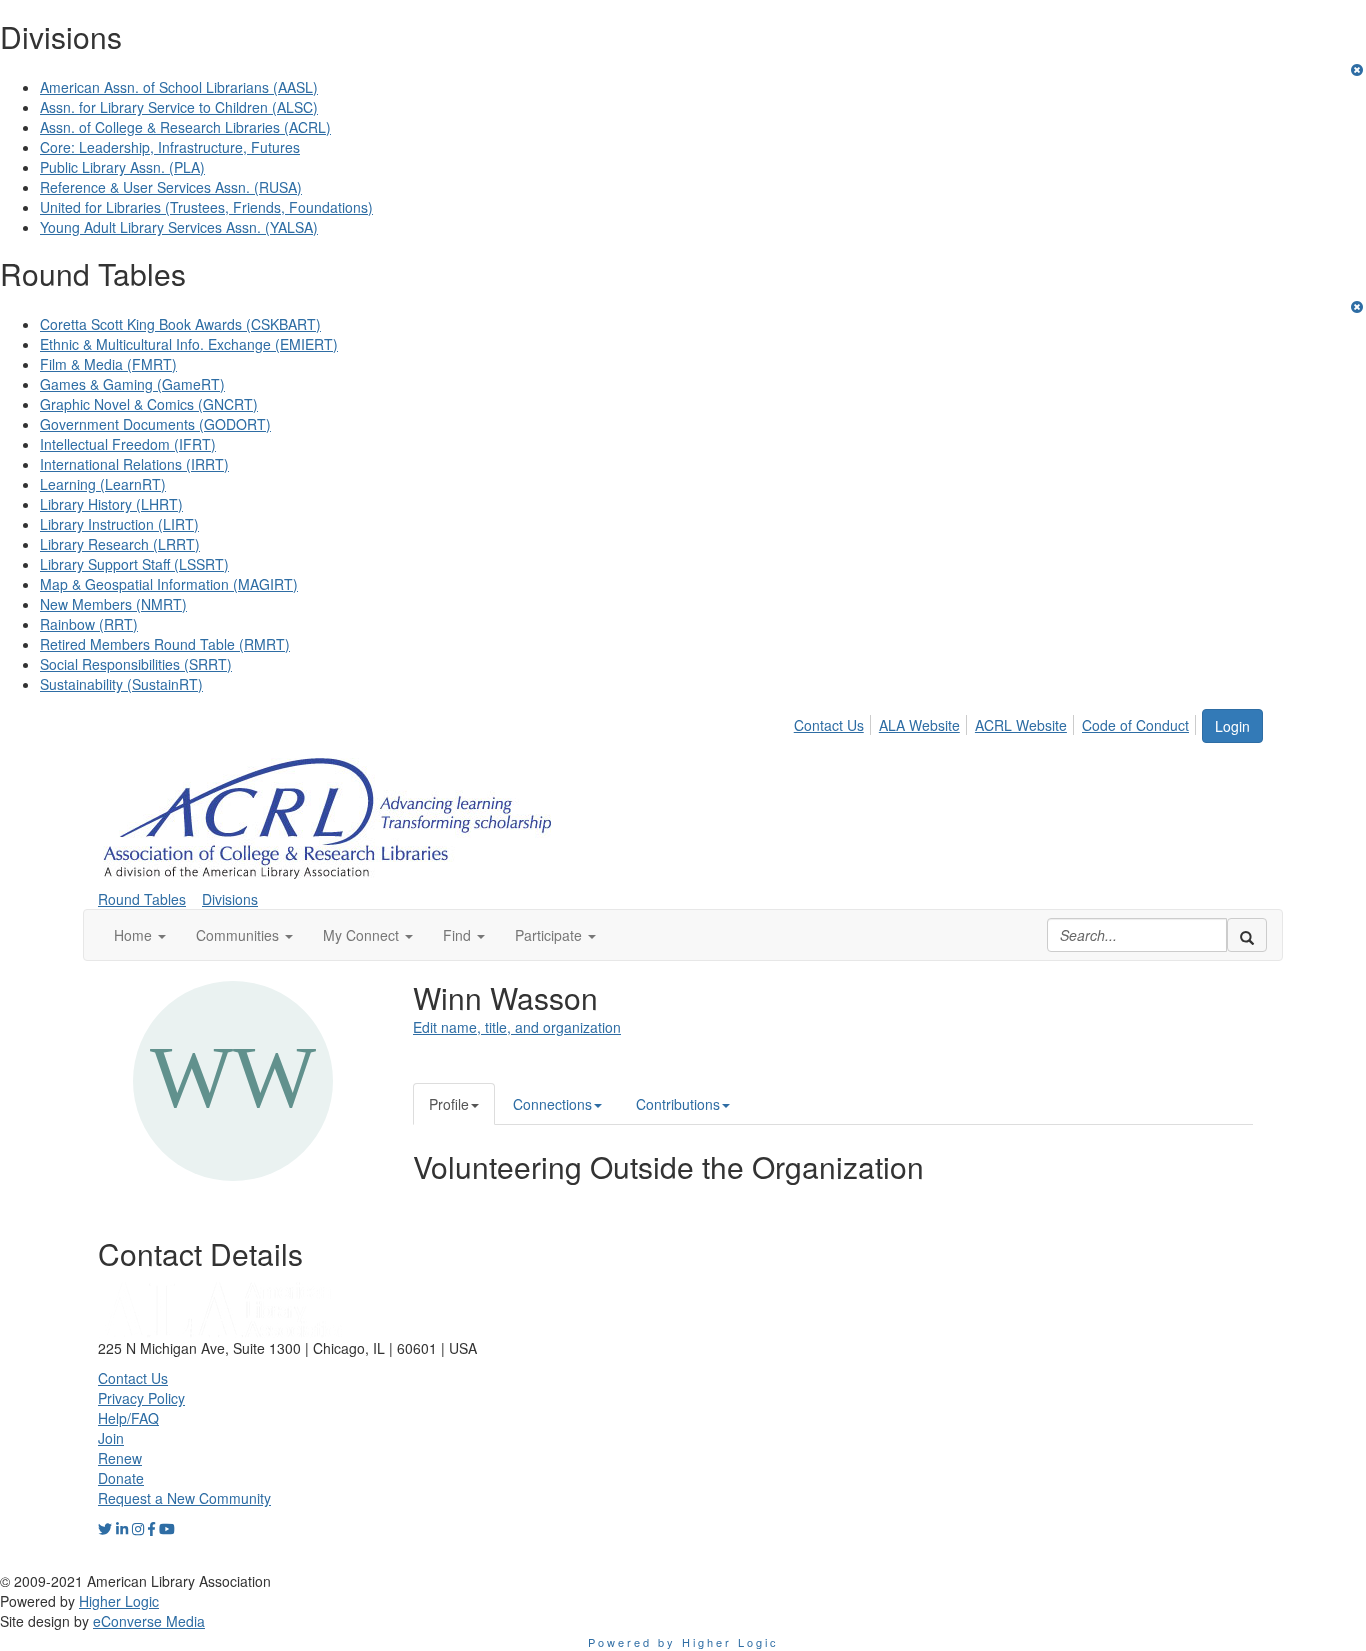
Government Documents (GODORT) (155, 424)
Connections (552, 1104)
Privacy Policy (141, 1398)
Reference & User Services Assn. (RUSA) (171, 187)
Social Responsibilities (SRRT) (136, 664)
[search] (1247, 935)
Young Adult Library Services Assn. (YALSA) (179, 227)
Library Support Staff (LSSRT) (134, 564)
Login (1232, 726)
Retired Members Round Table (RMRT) (165, 644)
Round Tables (142, 899)
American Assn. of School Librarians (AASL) (179, 87)
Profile (449, 1104)
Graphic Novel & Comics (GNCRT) (149, 404)
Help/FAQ (128, 1418)
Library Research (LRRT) (120, 544)
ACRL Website (1021, 725)
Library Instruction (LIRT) (119, 524)
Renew (120, 1458)
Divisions (230, 899)
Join (111, 1438)
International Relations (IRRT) (134, 464)
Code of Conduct (1135, 725)
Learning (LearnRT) (103, 484)
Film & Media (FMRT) (108, 364)
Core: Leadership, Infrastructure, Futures (170, 147)
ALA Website (919, 725)
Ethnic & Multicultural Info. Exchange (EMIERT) (189, 344)
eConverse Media (149, 1621)
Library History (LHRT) (111, 504)
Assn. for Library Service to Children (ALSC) (179, 107)
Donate (121, 1478)
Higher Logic (119, 1601)
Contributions (678, 1104)
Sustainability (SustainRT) (121, 684)
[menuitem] (834, 722)
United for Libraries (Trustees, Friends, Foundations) (206, 207)
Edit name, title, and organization (517, 1027)
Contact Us (829, 725)
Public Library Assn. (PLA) (122, 167)
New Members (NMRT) (113, 604)
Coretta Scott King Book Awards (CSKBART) (180, 324)
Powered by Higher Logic (683, 1642)
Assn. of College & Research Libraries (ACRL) (185, 127)
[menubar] (997, 722)
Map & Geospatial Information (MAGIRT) (169, 584)
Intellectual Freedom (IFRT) (128, 444)
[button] (140, 935)
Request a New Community (184, 1498)
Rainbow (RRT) (89, 624)
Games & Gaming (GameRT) (132, 384)
